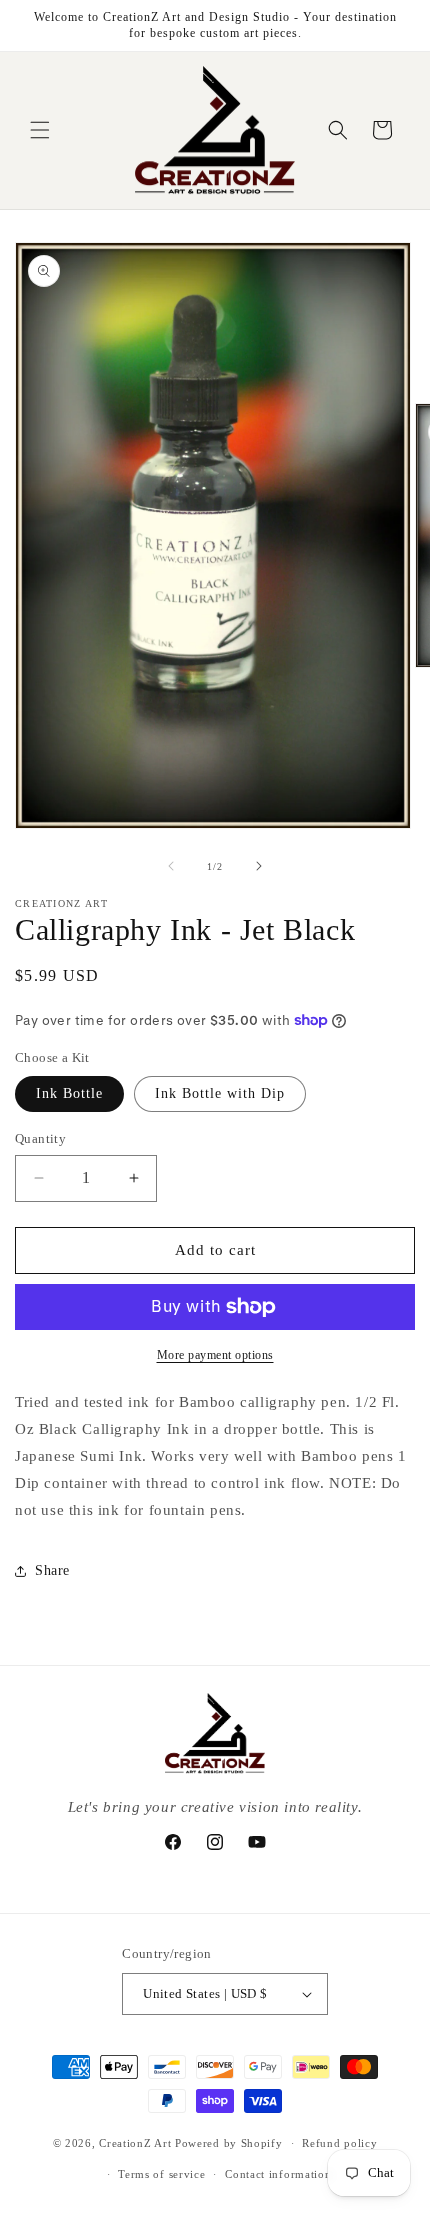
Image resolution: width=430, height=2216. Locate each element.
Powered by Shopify (229, 2143)
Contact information (278, 2174)
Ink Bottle (69, 1093)
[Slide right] (259, 866)
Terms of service (161, 2174)
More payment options (215, 1355)
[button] (40, 130)
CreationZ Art (135, 2143)
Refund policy (339, 2143)
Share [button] (52, 1570)
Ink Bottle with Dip (220, 1093)
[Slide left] (171, 866)
